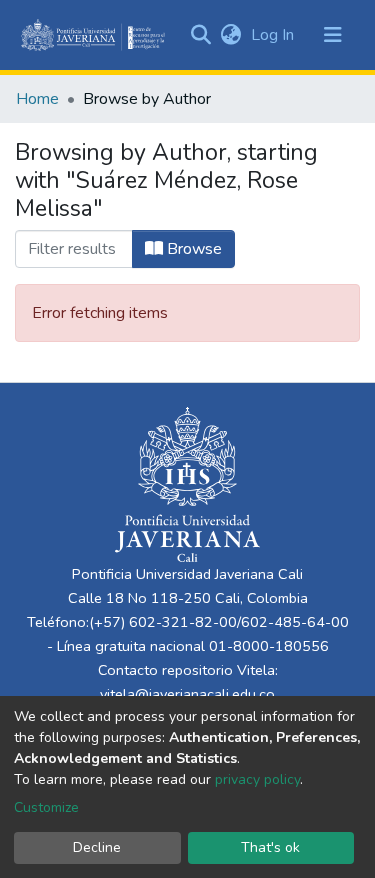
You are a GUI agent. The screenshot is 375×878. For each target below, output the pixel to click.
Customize (46, 807)
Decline (97, 847)
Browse (192, 249)
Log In (274, 35)
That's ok (270, 847)
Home (37, 99)
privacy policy (257, 779)
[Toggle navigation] (333, 35)
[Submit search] (200, 35)
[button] (230, 35)
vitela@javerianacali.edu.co (187, 694)
